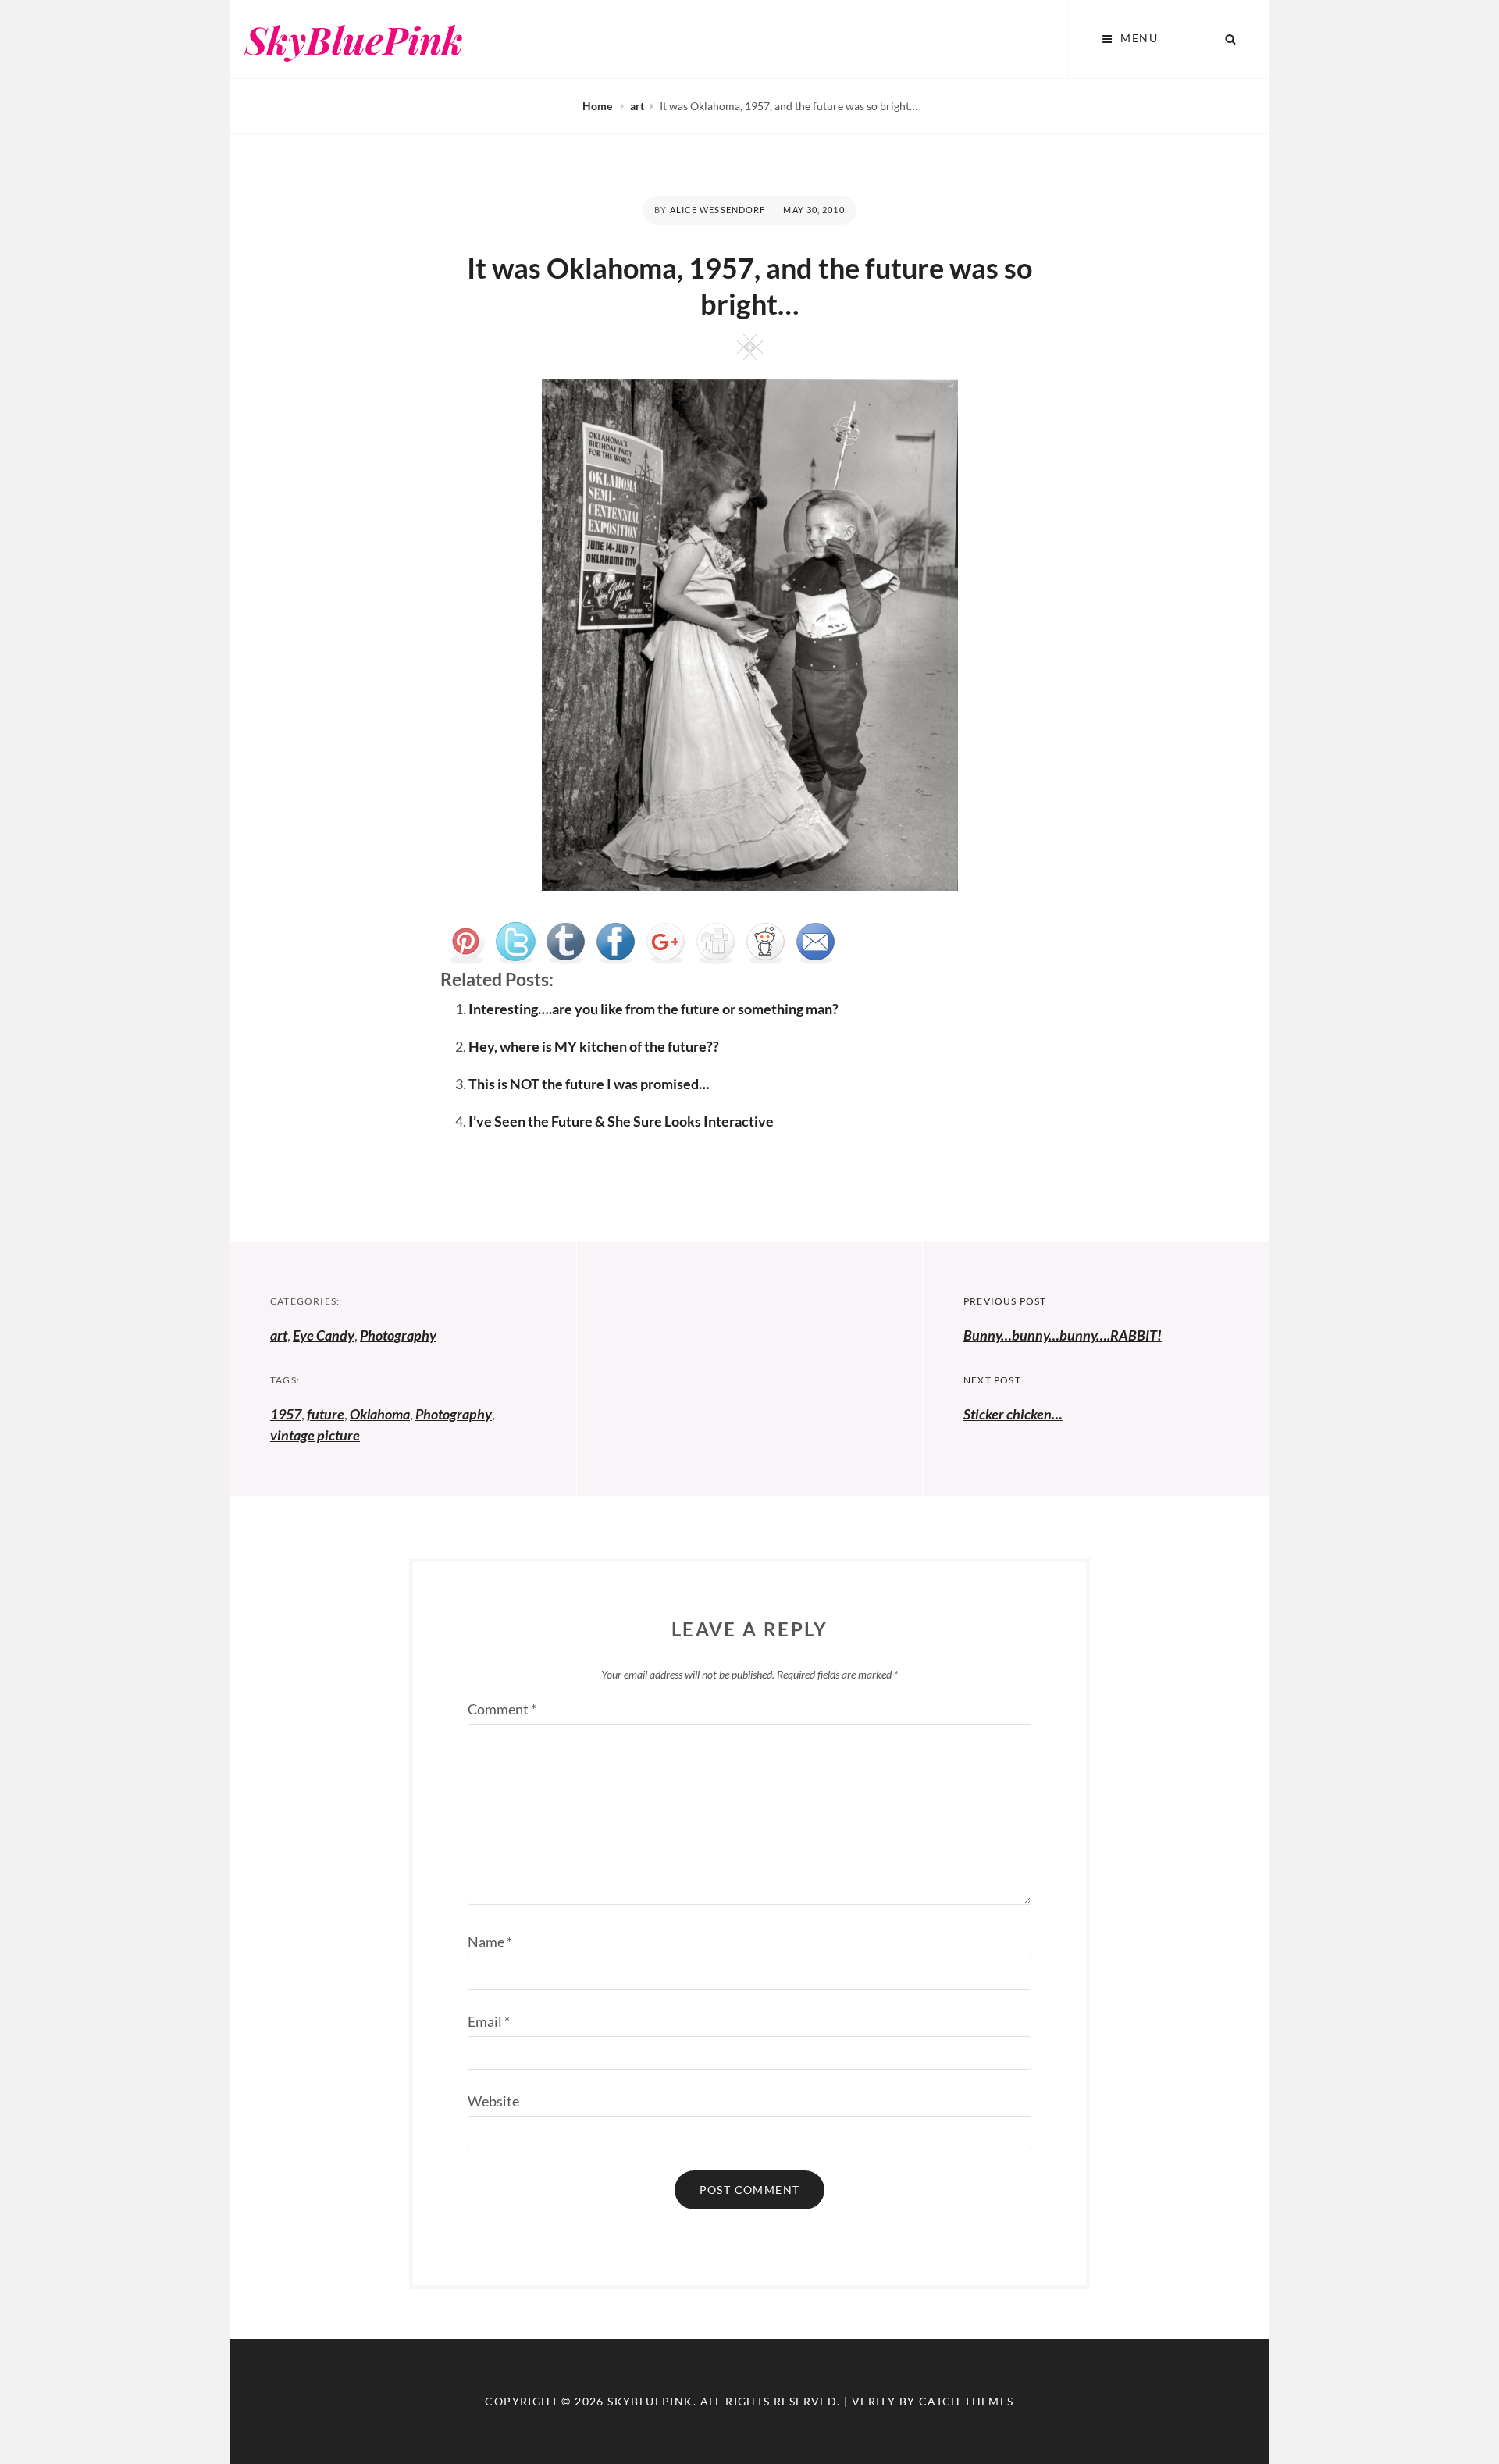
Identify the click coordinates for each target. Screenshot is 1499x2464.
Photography (398, 1335)
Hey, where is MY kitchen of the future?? (594, 1046)
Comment (502, 1709)
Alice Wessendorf (718, 210)
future (326, 1414)
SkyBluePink (354, 39)
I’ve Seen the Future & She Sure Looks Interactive (621, 1121)
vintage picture (315, 1435)
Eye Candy (324, 1335)
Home (598, 106)
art (637, 106)
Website (493, 2101)
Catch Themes (967, 2401)
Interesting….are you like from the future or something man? (653, 1009)
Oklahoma (380, 1414)
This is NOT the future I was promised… (589, 1084)
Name (490, 1942)
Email (489, 2021)
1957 (286, 1414)
